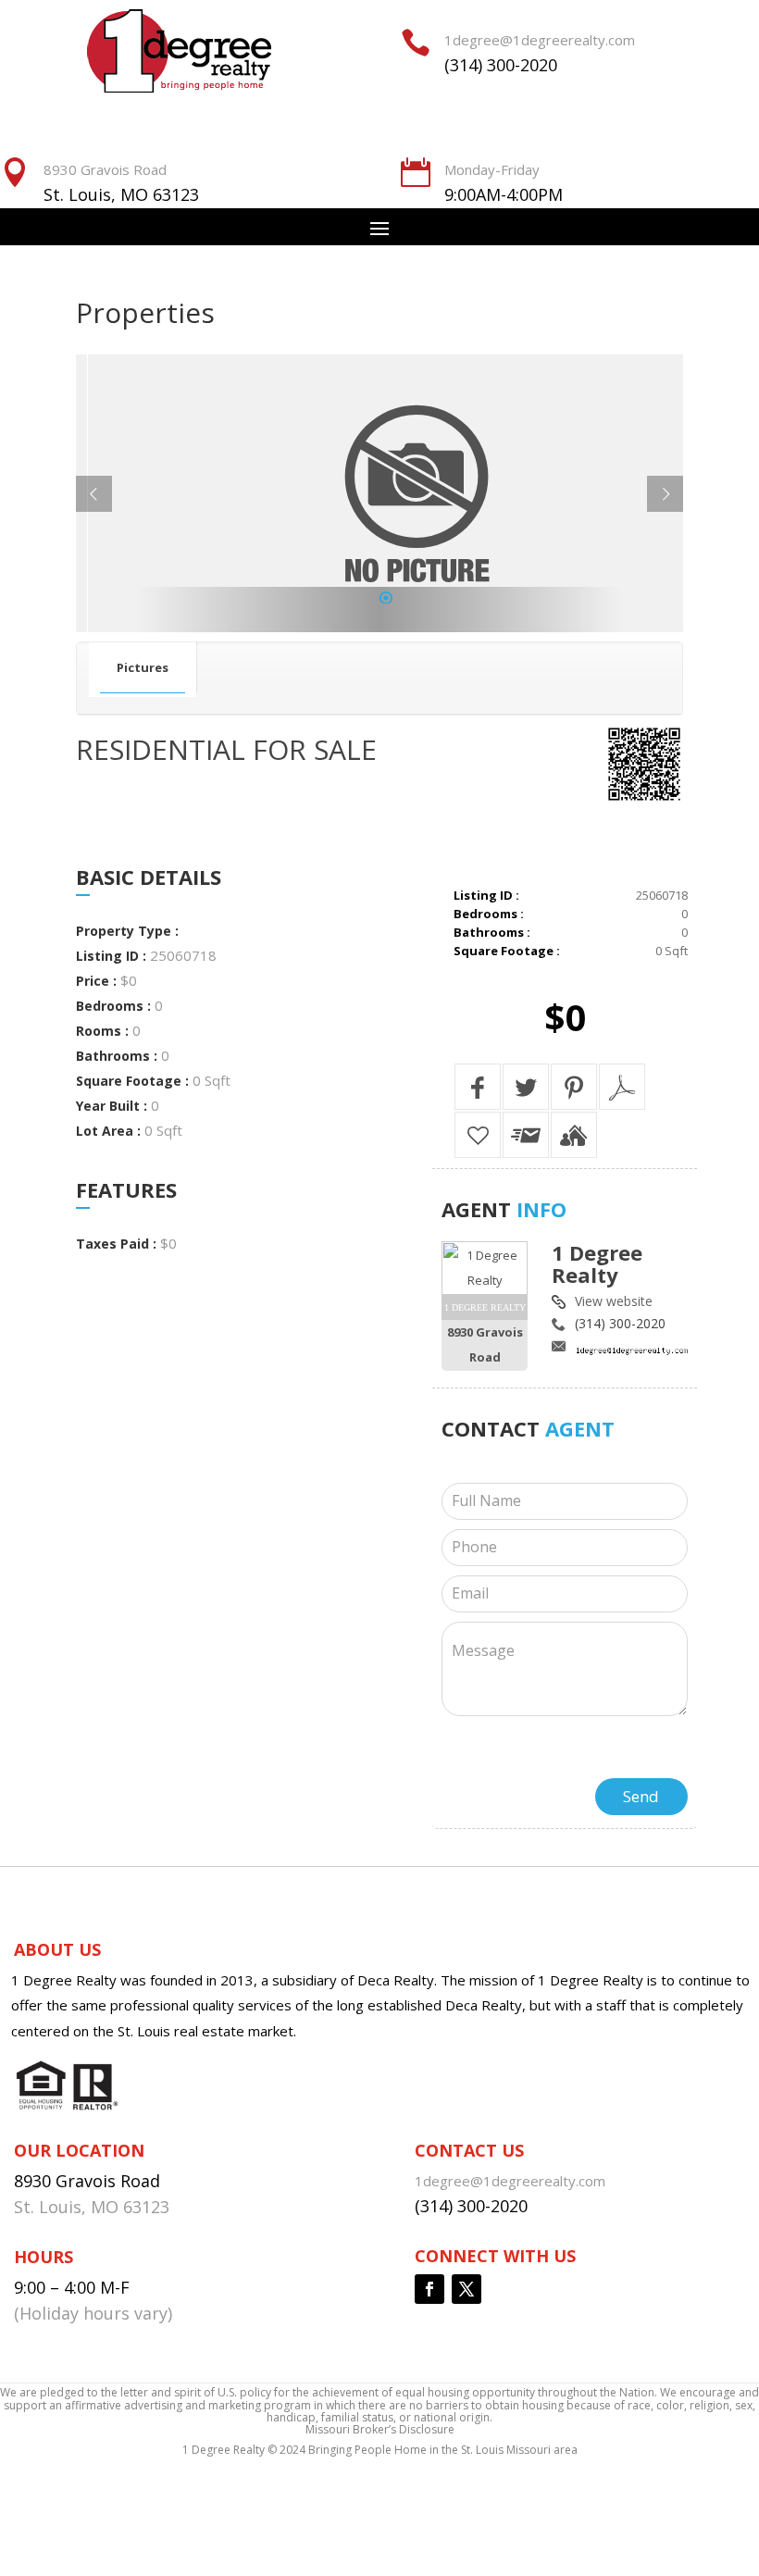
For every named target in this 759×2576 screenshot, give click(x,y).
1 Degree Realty (597, 1263)
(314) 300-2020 (501, 65)
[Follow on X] (467, 2289)
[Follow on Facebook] (429, 2289)
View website (614, 1301)
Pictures (143, 667)
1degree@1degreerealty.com (540, 40)
